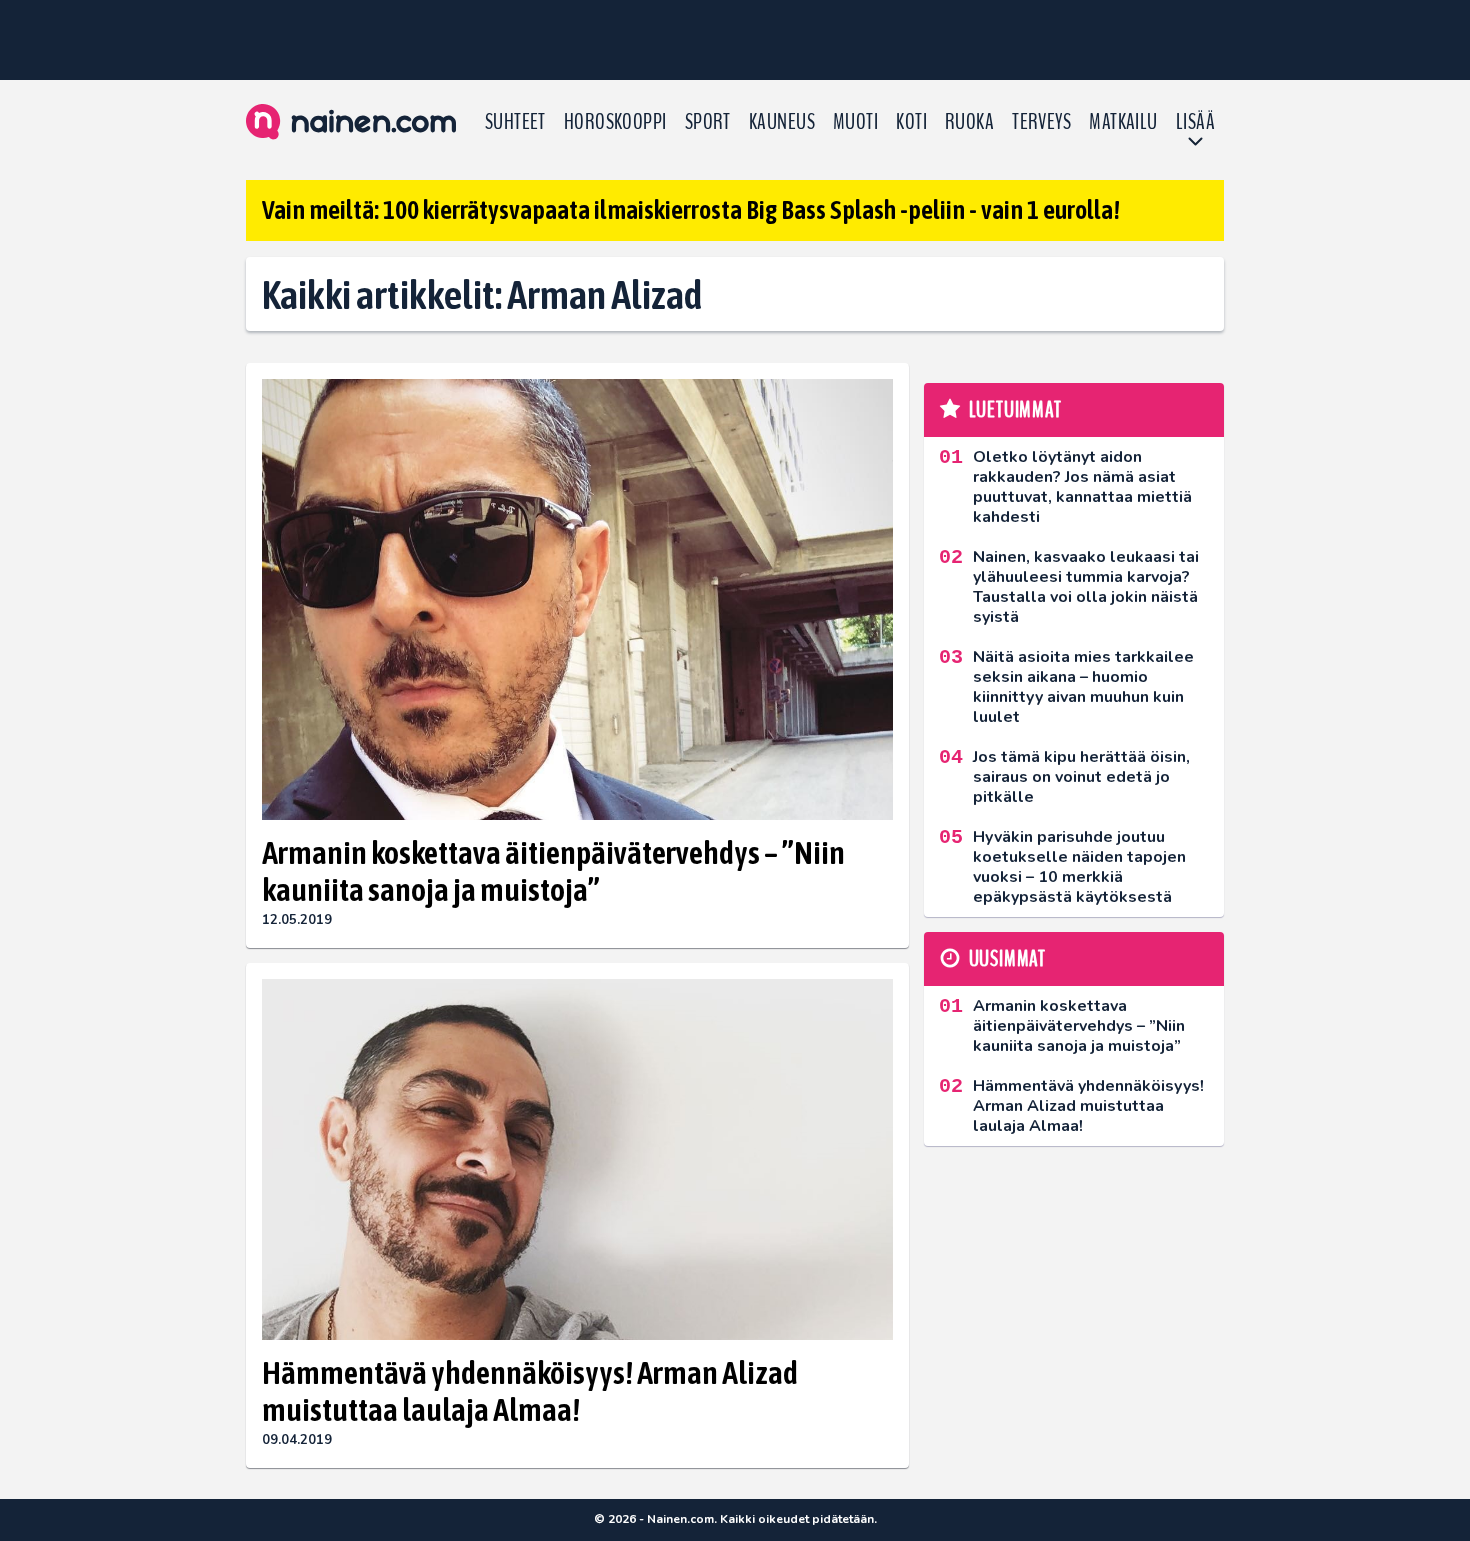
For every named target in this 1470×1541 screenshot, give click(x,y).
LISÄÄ (1195, 122)
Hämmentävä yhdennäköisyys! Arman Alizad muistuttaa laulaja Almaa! (530, 1391)
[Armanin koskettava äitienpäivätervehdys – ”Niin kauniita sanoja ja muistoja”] (577, 600)
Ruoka (969, 122)
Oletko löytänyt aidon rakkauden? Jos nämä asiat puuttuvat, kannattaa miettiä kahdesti (1082, 487)
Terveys (1041, 122)
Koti (911, 122)
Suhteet (515, 122)
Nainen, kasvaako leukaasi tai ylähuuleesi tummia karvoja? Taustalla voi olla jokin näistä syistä (1086, 587)
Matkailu (1123, 122)
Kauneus (782, 122)
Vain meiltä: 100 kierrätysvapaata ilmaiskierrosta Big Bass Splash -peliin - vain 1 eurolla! (691, 210)
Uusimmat (1007, 959)
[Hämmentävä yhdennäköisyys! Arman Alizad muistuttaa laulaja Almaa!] (577, 1159)
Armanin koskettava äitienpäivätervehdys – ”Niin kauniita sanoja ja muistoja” (553, 871)
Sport (708, 122)
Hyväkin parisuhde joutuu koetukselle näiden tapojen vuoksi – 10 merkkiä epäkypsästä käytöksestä (1079, 867)
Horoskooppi (615, 122)
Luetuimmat (1015, 410)
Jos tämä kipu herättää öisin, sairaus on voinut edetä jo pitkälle (1081, 777)
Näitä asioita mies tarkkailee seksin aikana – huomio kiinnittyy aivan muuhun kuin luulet (1083, 687)
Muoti (855, 122)
